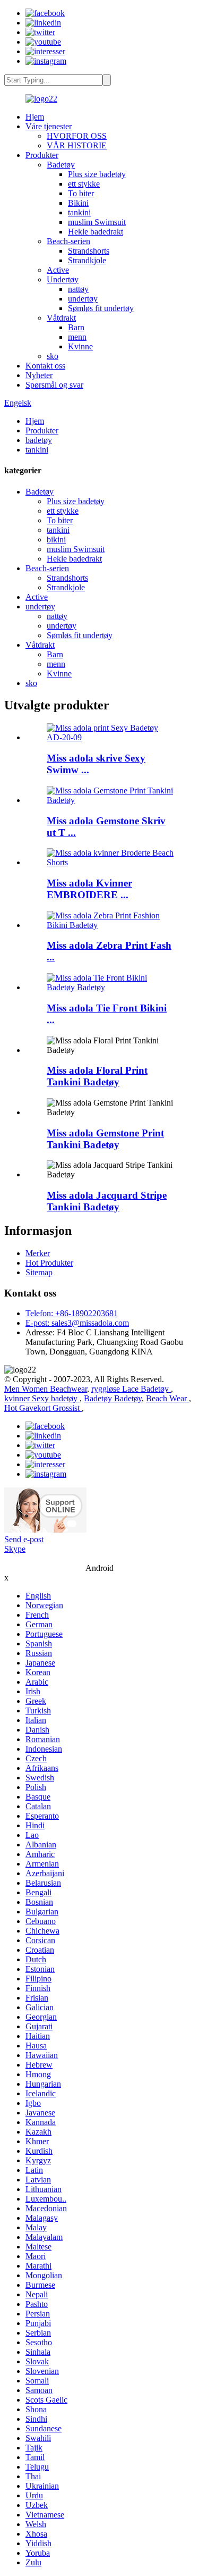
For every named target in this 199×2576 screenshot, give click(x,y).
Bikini (78, 203)
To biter (81, 193)
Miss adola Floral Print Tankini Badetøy (97, 1076)
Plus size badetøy (97, 174)
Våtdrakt (61, 318)
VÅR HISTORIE (77, 145)
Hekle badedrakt (96, 232)
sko (53, 356)
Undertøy (63, 279)
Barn (76, 327)
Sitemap (39, 1272)
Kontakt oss (45, 366)
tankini (79, 212)
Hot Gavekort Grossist (43, 1408)
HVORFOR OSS (77, 136)
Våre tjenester (49, 126)
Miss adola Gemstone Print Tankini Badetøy (105, 1139)
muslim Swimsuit (97, 222)
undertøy (83, 299)
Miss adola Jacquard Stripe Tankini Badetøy (107, 1201)
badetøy (39, 440)
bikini (56, 540)
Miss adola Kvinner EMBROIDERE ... (89, 889)
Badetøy (61, 165)
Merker (38, 1253)
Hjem (35, 117)
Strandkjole (87, 260)
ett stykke (84, 184)
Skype (15, 1549)
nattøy (78, 289)
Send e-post (24, 1539)
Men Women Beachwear (46, 1389)
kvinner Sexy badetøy (42, 1398)
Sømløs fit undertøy (101, 308)
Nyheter (39, 375)
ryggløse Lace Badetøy (131, 1389)
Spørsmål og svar (54, 385)
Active (58, 270)
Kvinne (80, 346)
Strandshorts (89, 251)
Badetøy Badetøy (113, 1398)
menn (77, 337)
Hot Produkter (49, 1263)
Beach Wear (167, 1398)
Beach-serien (68, 241)
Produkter (42, 155)
